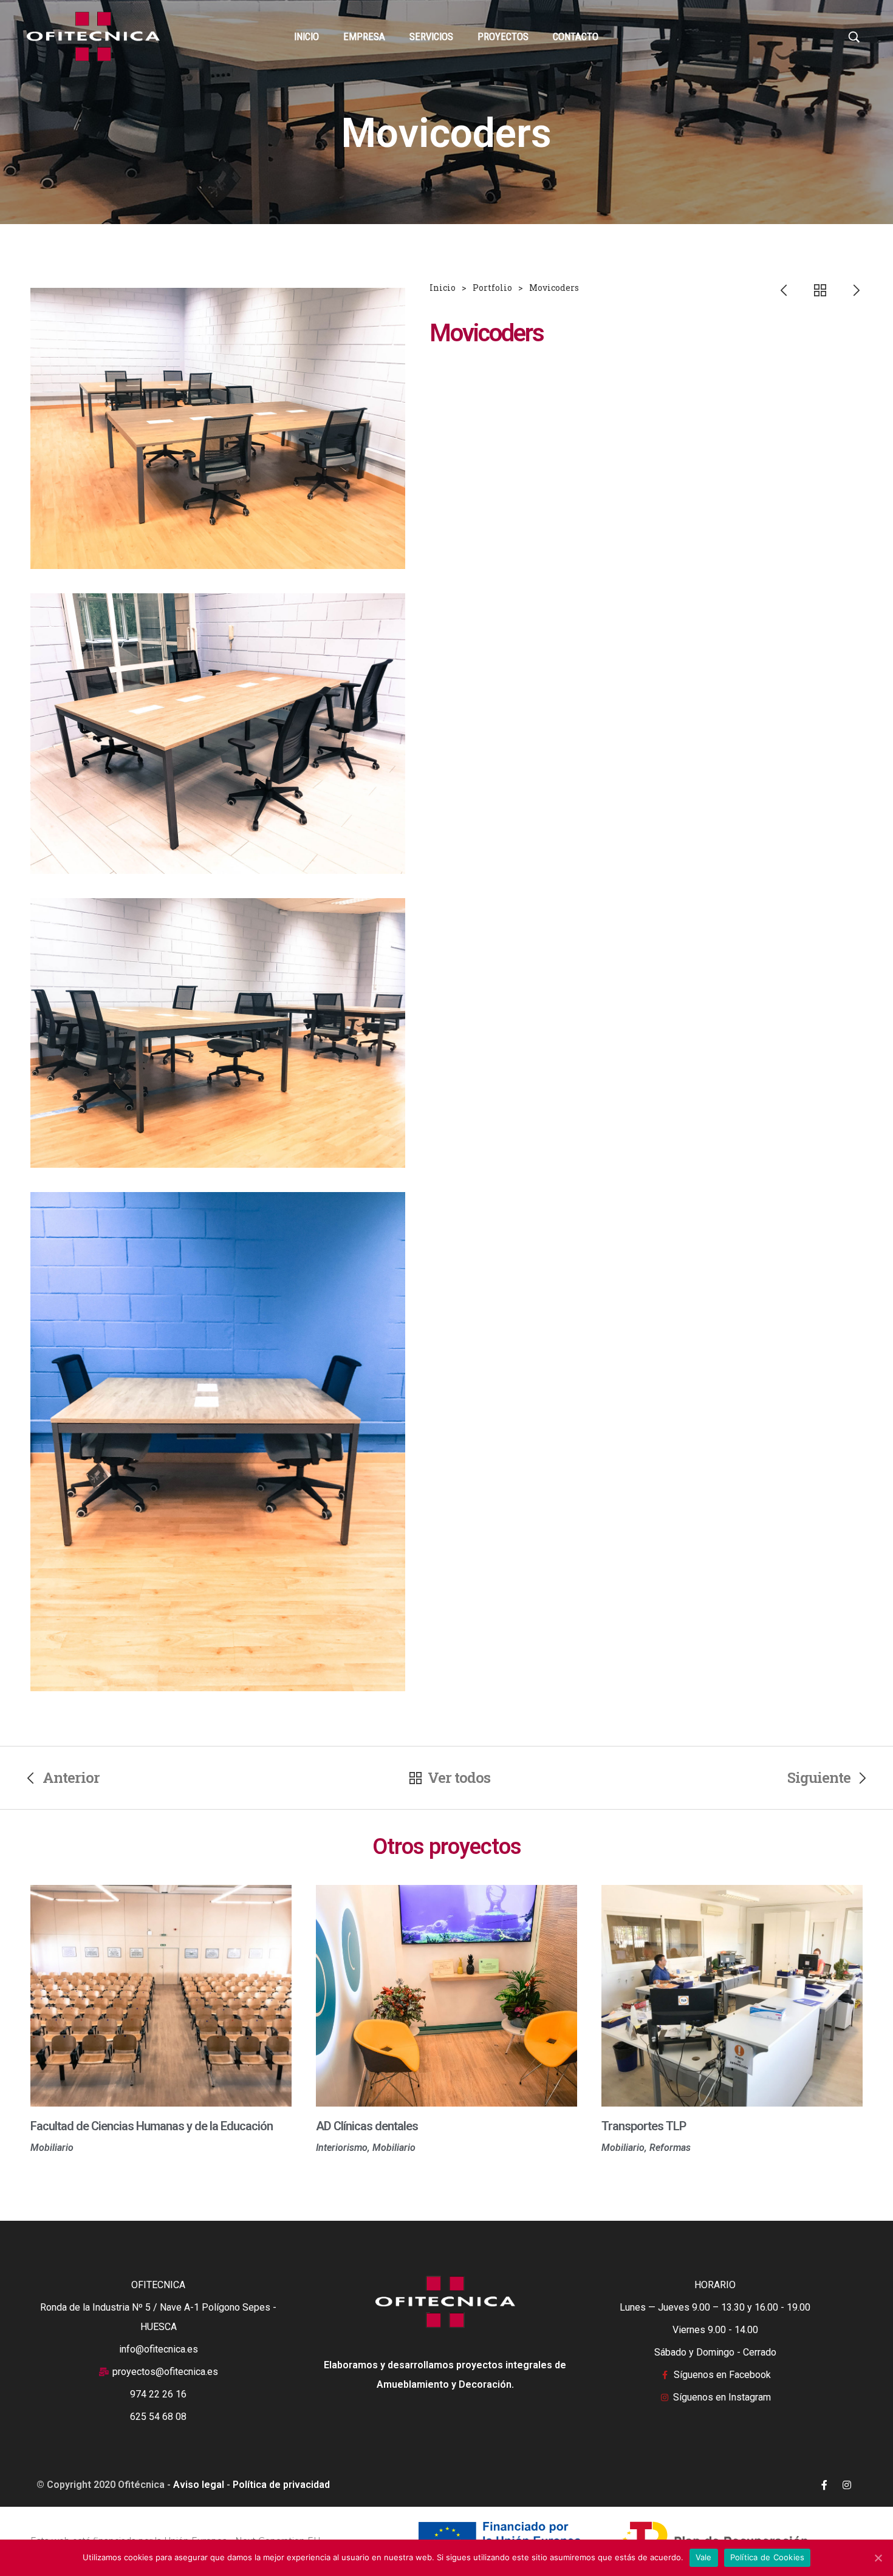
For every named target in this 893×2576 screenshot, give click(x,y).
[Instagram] (847, 2485)
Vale (704, 2557)
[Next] (848, 290)
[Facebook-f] (824, 2485)
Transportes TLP (644, 2126)
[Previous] (792, 290)
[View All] (820, 290)
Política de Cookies (768, 2557)
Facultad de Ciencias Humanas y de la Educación (152, 2126)
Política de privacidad (281, 2485)
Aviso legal (199, 2485)
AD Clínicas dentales (367, 2126)
